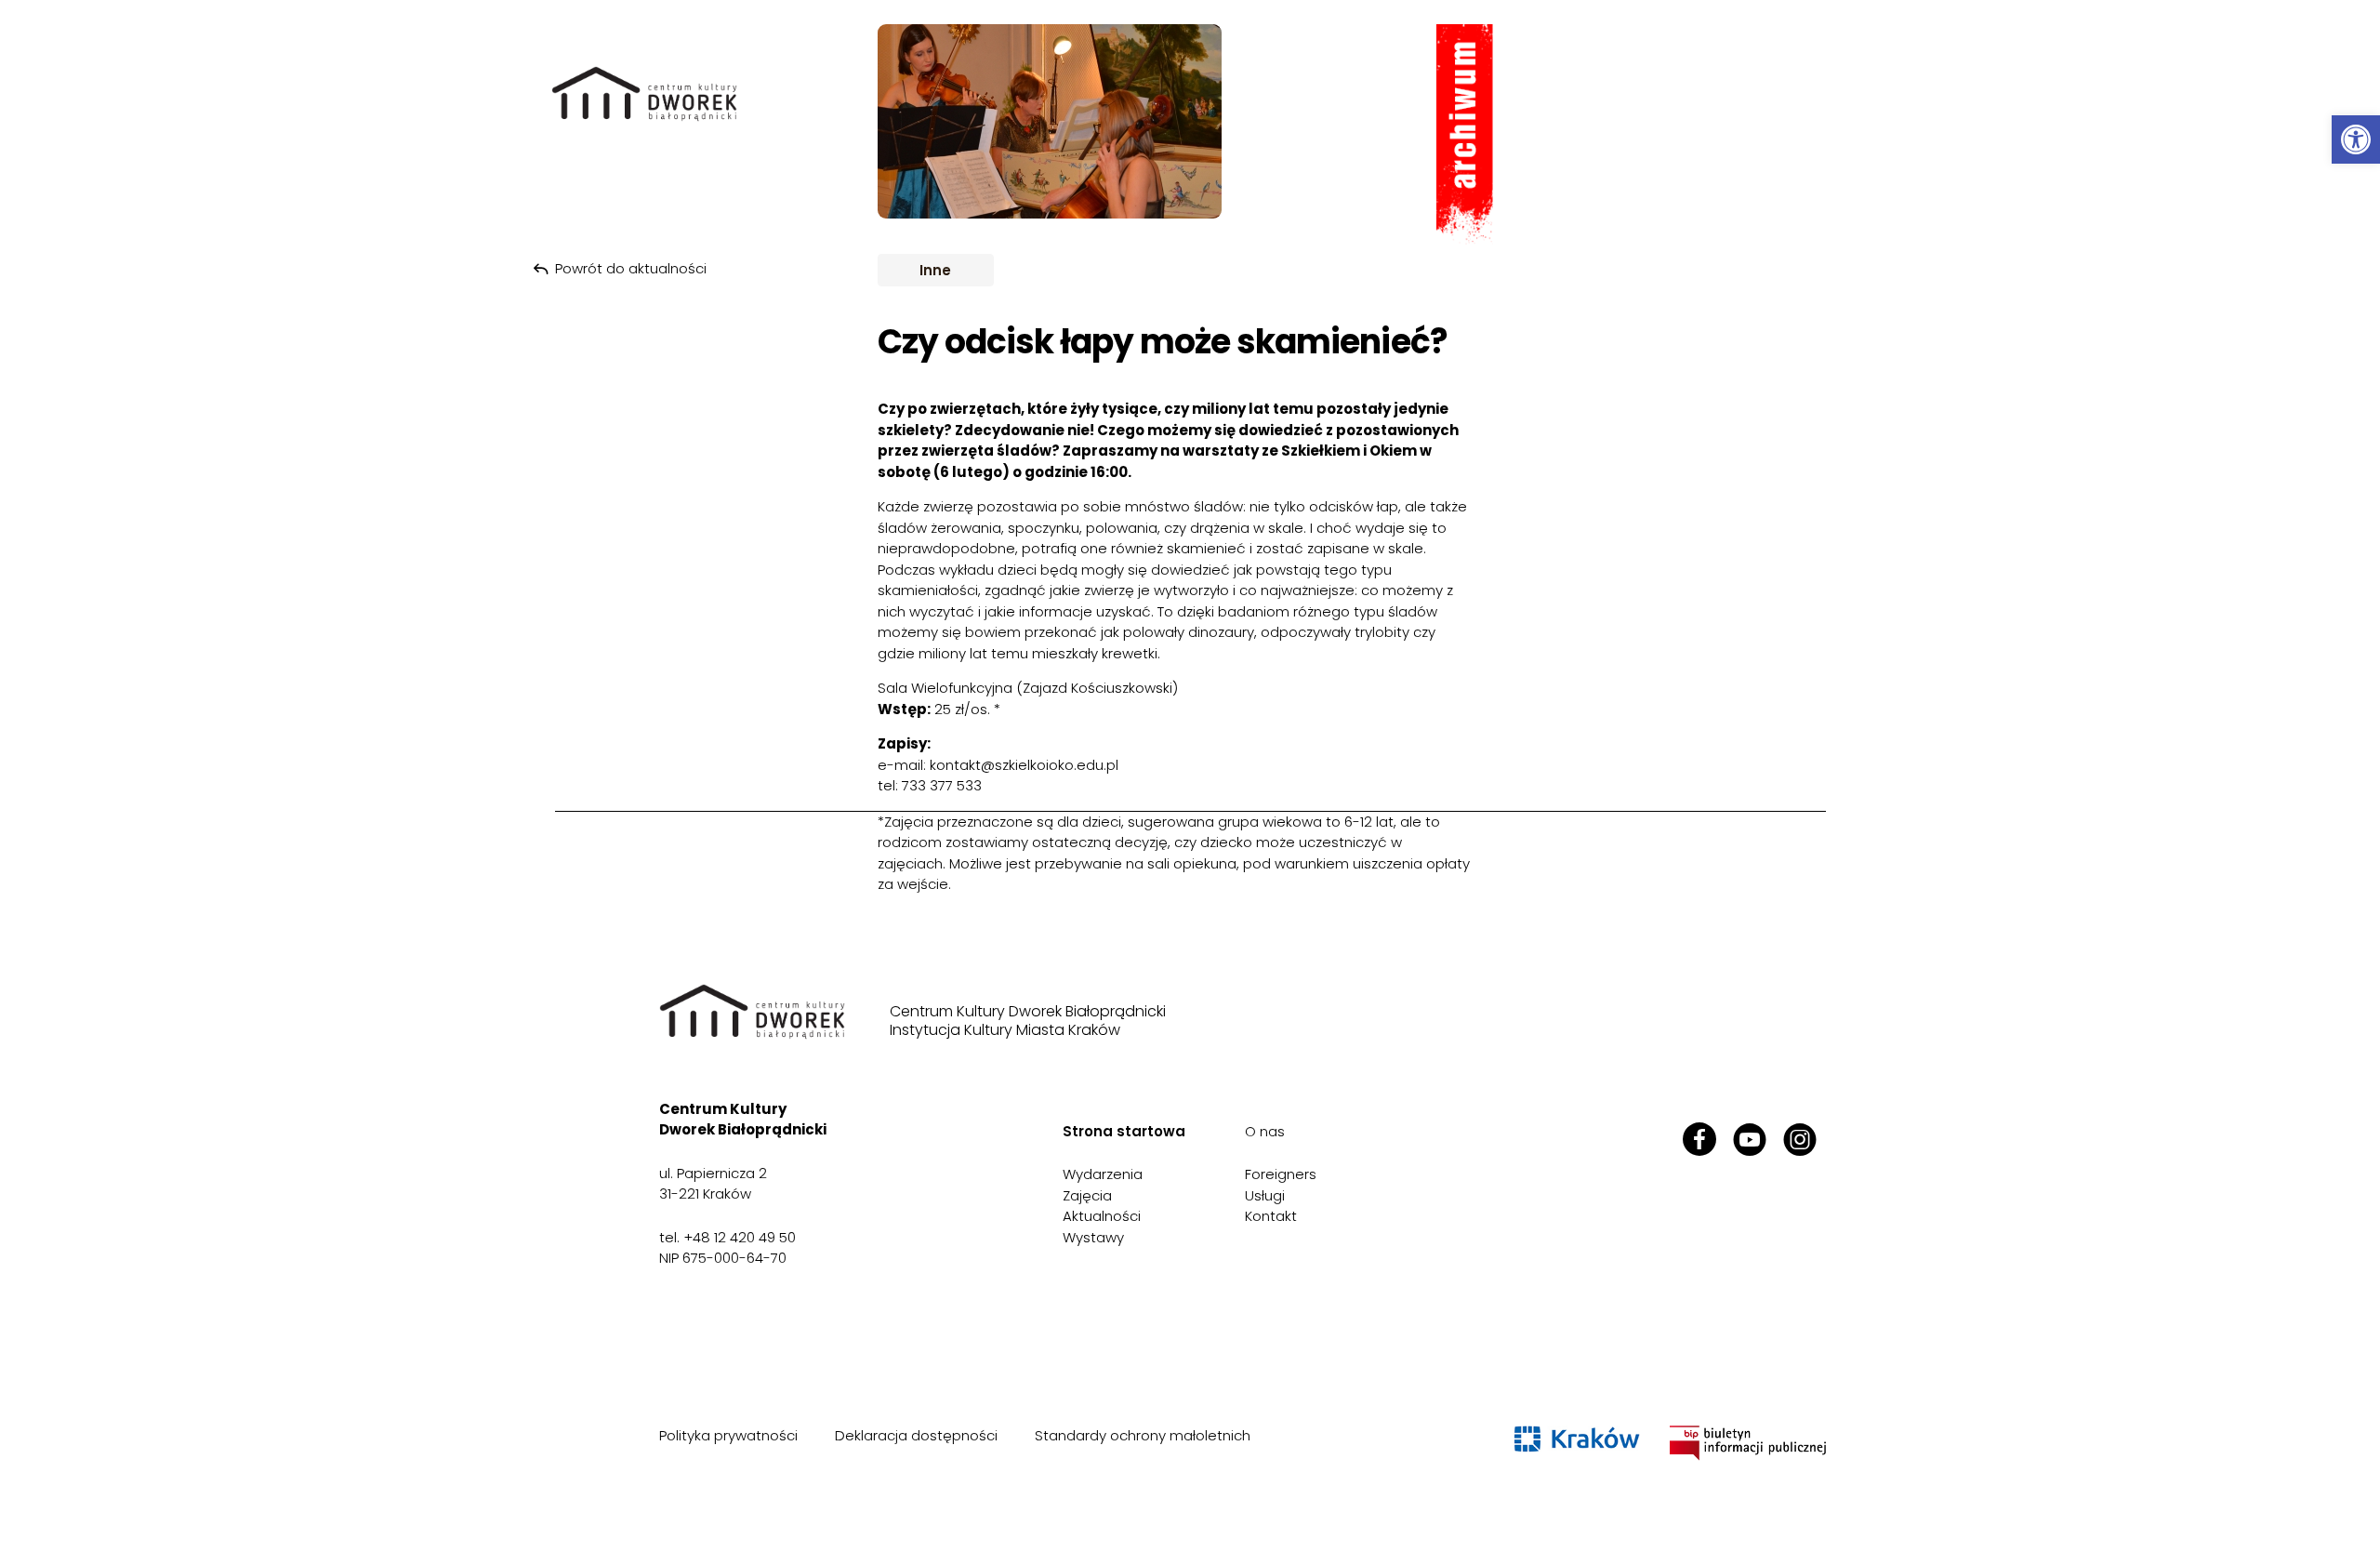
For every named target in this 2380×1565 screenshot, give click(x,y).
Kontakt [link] (1271, 1216)
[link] (2356, 139)
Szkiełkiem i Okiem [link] (1349, 451)
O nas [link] (1265, 1131)
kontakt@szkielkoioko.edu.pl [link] (1024, 765)
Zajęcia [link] (1087, 1195)
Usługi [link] (1265, 1195)
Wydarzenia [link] (1103, 1174)
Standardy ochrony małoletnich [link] (1143, 1435)
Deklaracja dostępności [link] (916, 1435)
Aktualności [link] (1102, 1216)
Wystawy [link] (1093, 1237)
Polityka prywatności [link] (728, 1435)
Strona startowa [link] (1124, 1131)
